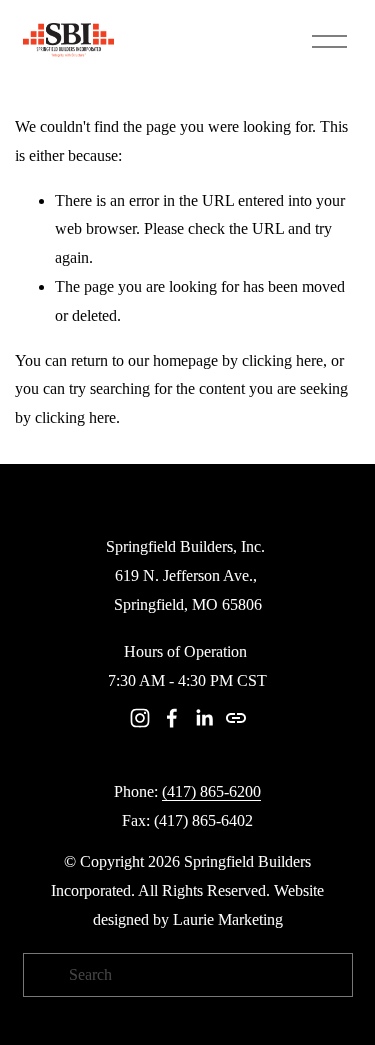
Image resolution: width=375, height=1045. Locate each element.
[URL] (236, 718)
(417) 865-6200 (211, 791)
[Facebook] (172, 718)
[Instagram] (140, 718)
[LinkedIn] (204, 718)
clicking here (282, 360)
